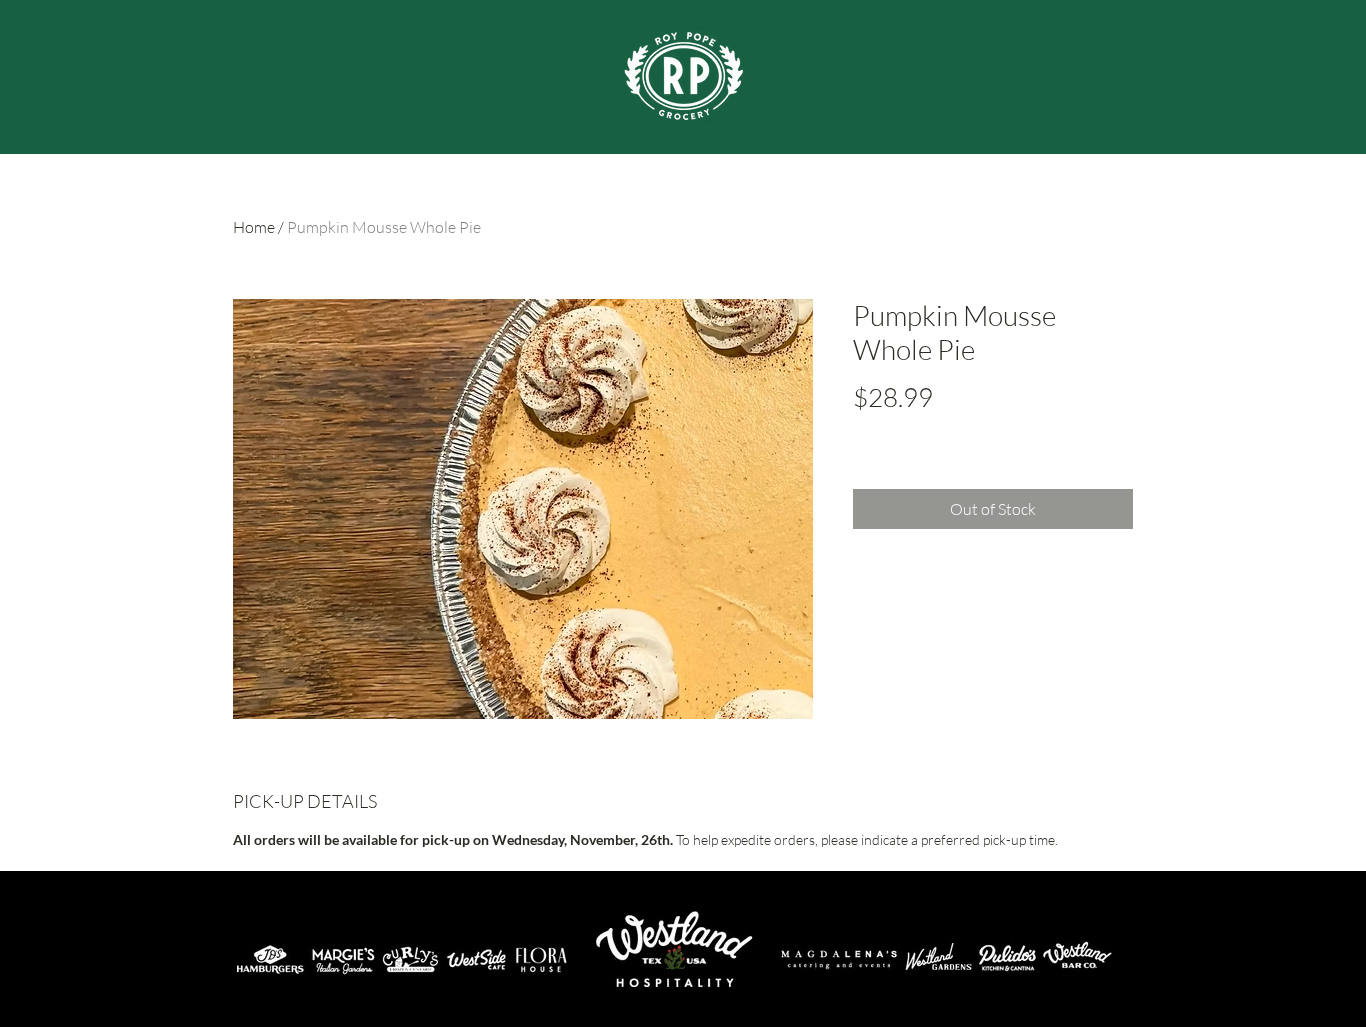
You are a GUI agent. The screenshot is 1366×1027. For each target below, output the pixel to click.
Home (254, 227)
